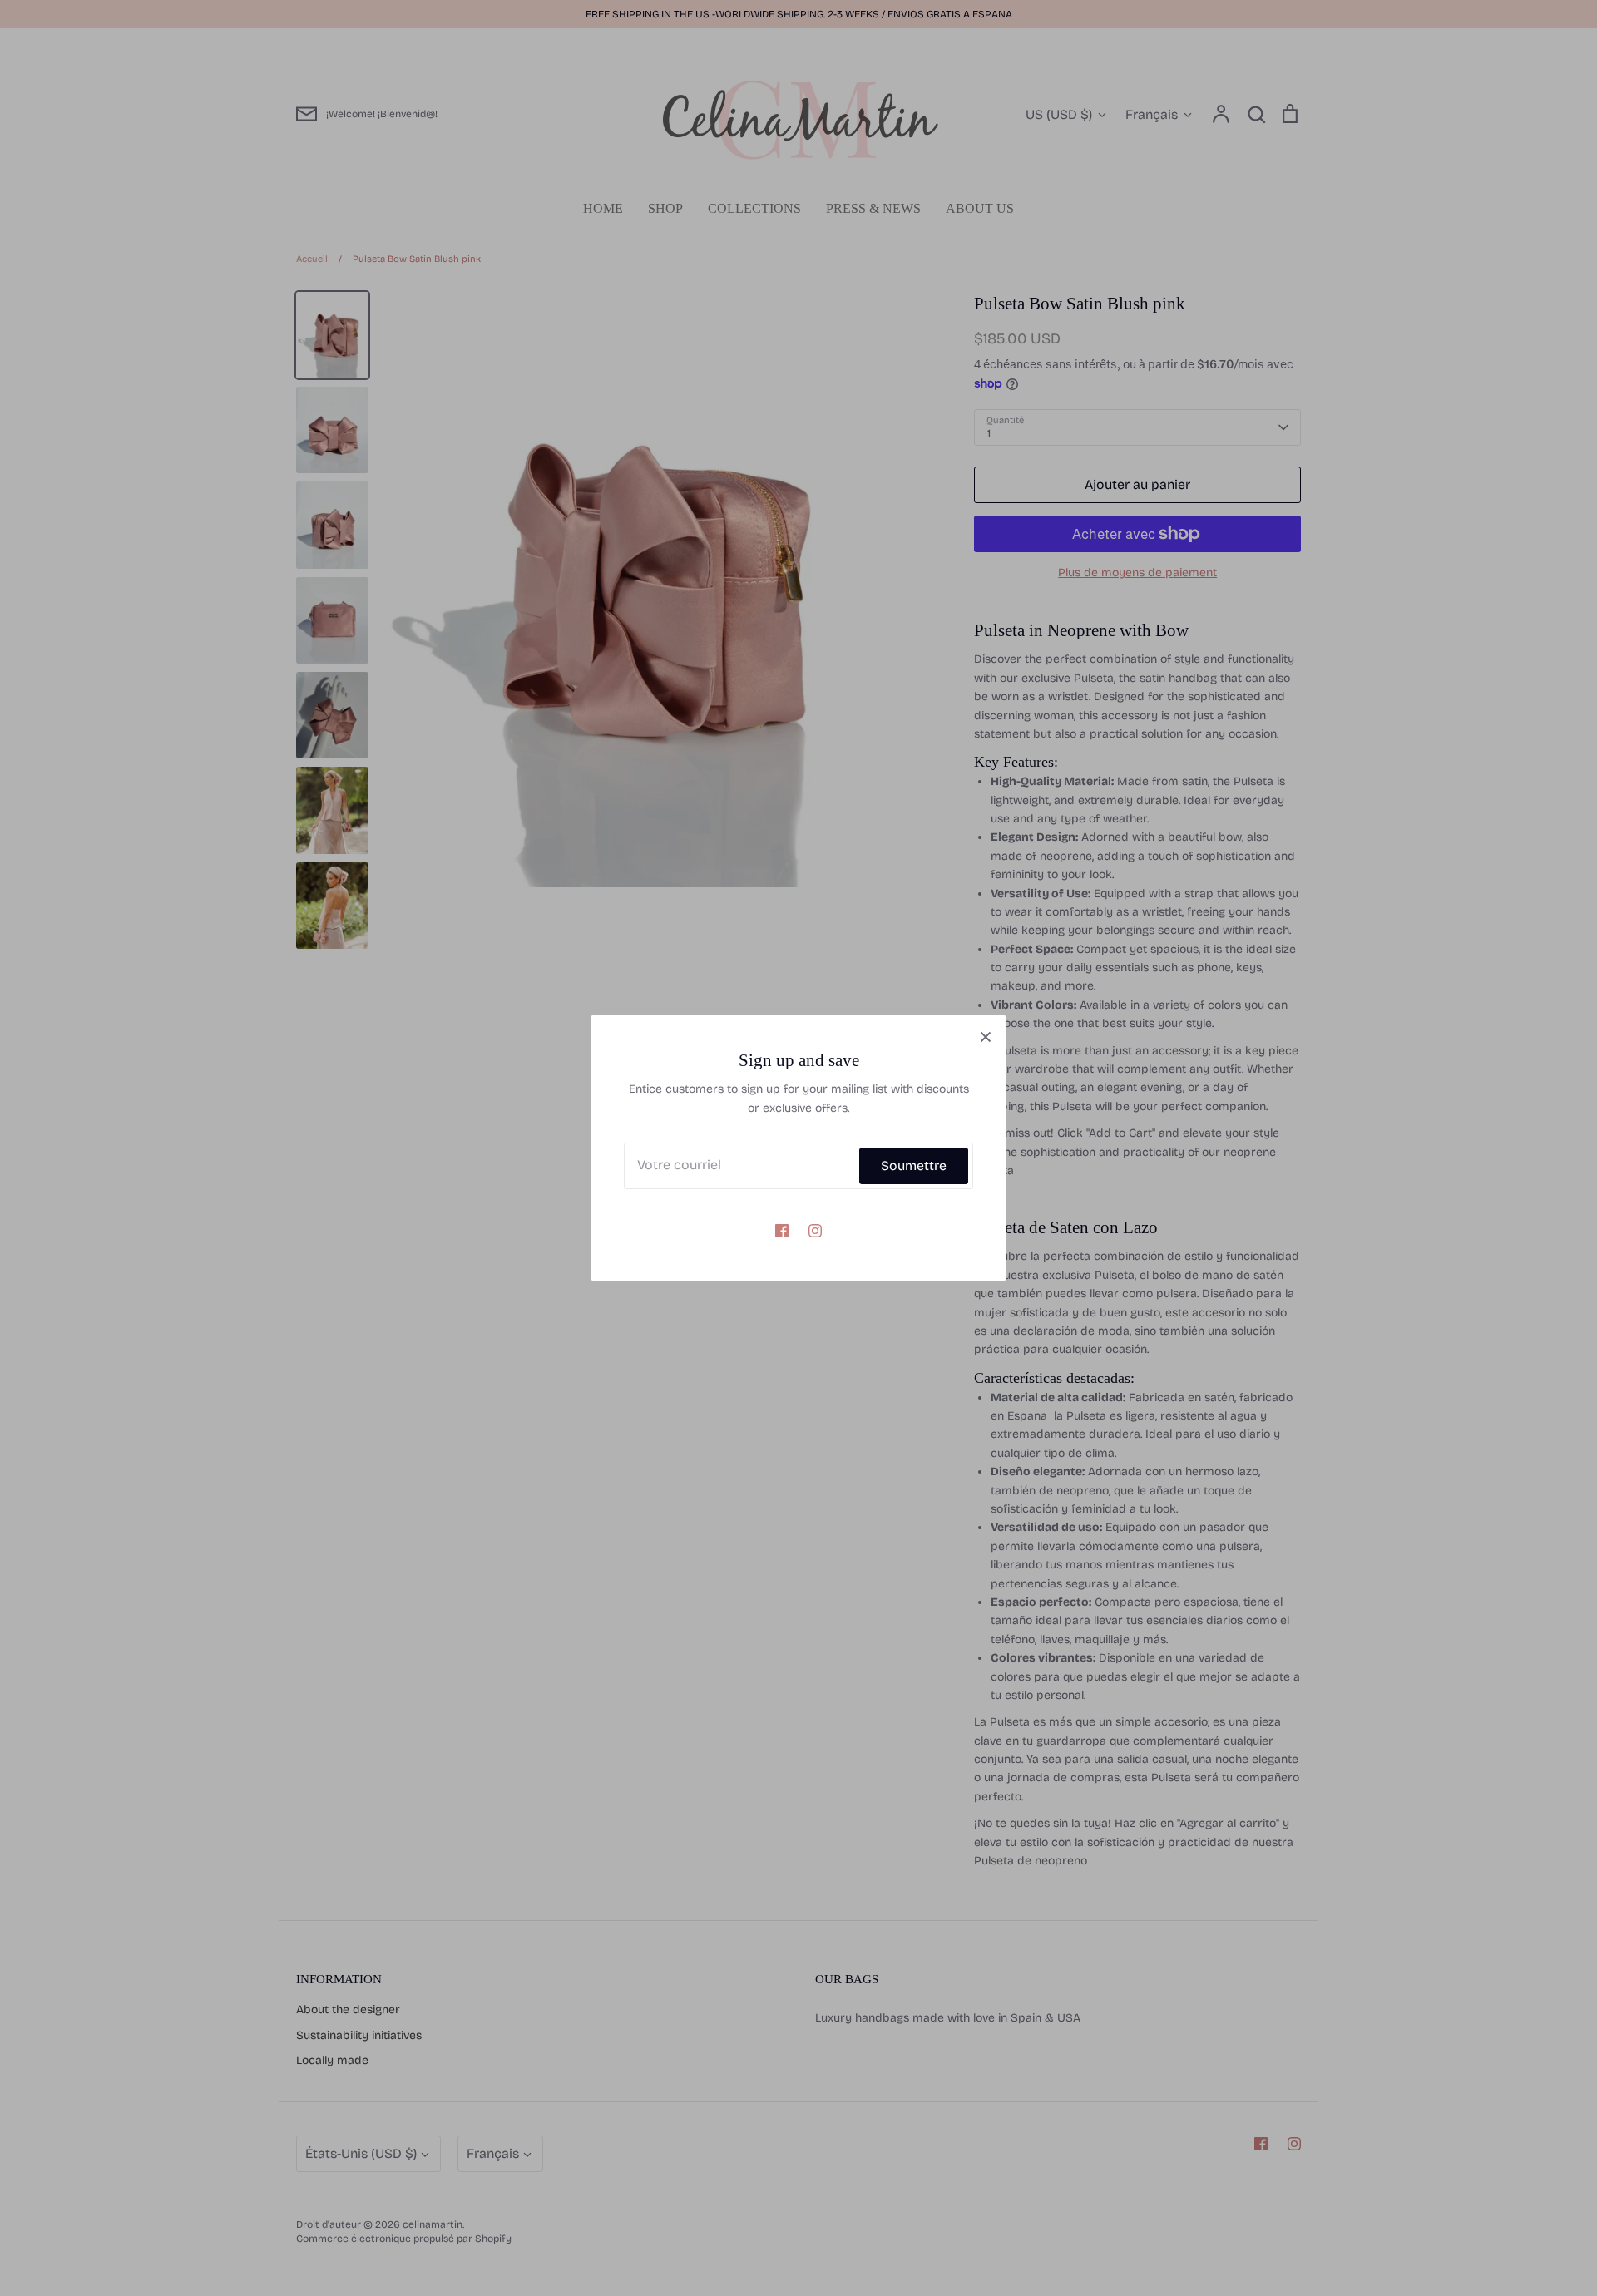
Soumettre (914, 1165)
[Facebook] (782, 1231)
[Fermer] (986, 1036)
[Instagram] (815, 1231)
